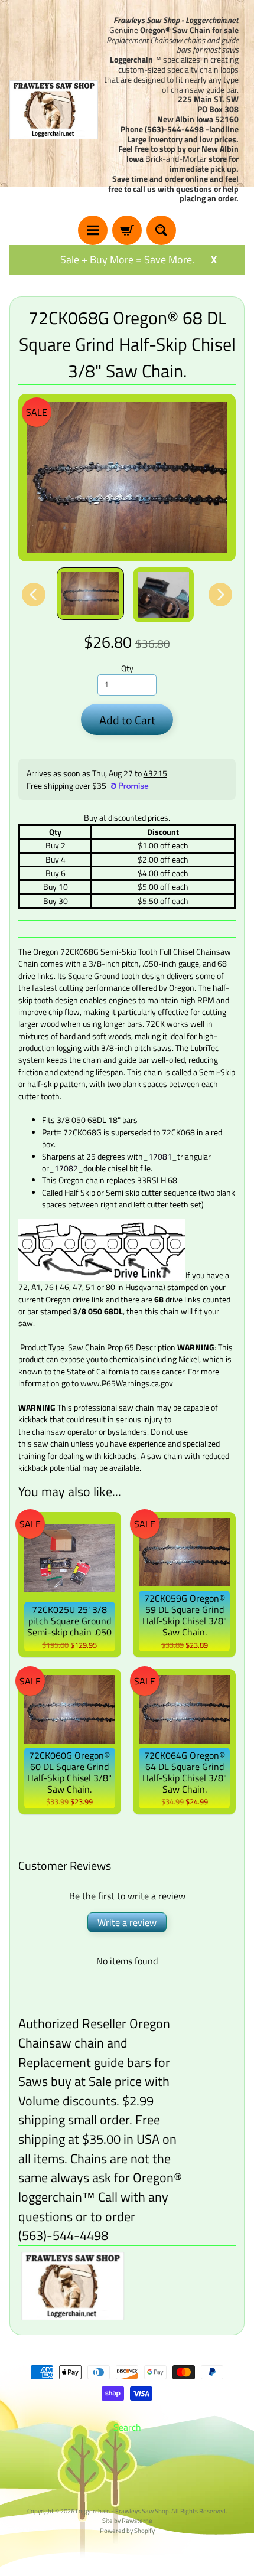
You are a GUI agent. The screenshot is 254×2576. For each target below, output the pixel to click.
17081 (160, 1157)
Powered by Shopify (127, 2530)
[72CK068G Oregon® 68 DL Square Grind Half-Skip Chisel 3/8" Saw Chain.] (90, 594)
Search (127, 2427)
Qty (127, 668)
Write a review (127, 1922)
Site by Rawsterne (127, 2520)
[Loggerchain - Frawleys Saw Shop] (54, 110)
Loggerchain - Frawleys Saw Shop (122, 2511)
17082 (66, 1168)
